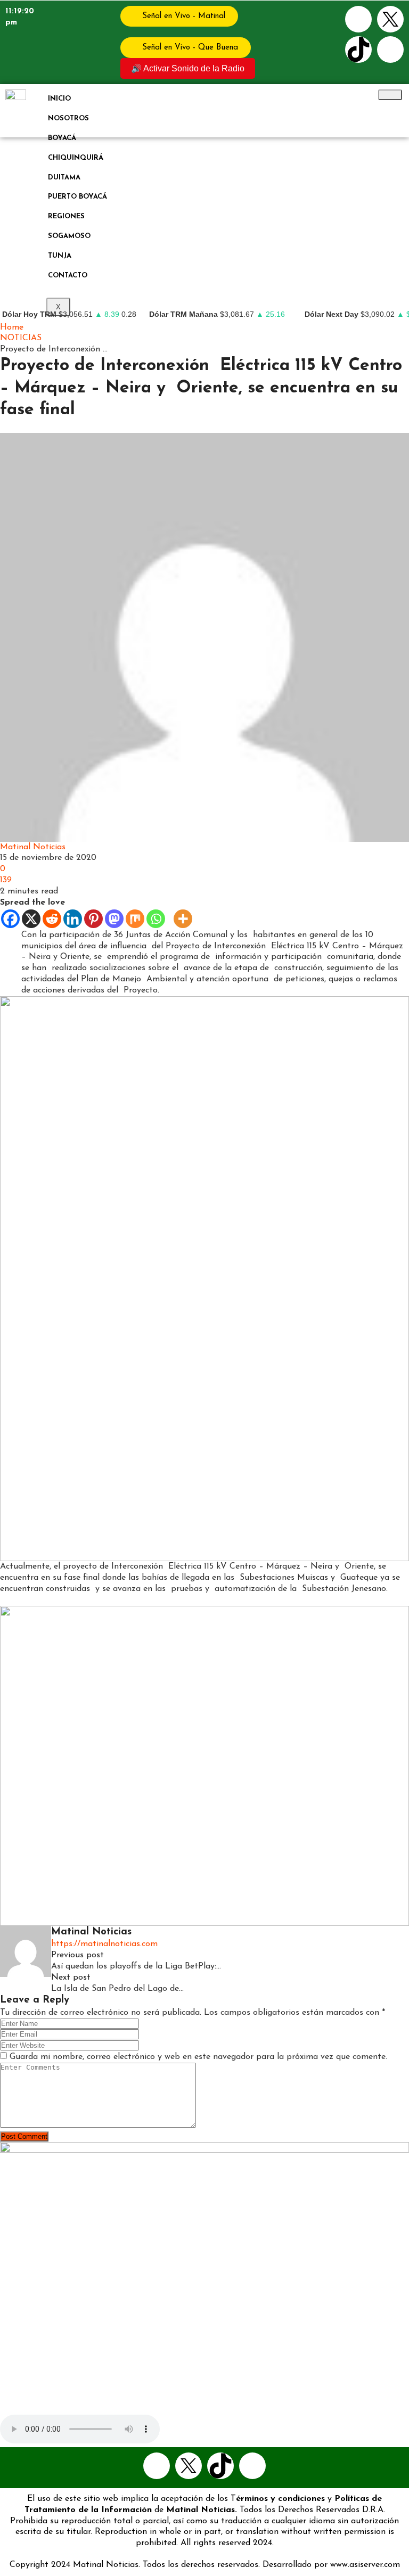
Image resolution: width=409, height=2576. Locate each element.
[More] (183, 919)
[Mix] (135, 919)
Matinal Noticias (33, 847)
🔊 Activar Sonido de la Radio (188, 68)
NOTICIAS (21, 338)
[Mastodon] (114, 919)
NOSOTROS (68, 118)
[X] (31, 919)
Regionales (62, 427)
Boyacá (62, 138)
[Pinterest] (93, 919)
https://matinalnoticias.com (104, 1944)
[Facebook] (358, 19)
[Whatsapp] (390, 50)
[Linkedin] (73, 919)
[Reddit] (52, 919)
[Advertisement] (204, 217)
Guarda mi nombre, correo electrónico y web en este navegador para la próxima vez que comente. (198, 2057)
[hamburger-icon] (390, 95)
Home (12, 327)
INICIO (59, 99)
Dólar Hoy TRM (29, 314)
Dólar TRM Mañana (183, 314)
